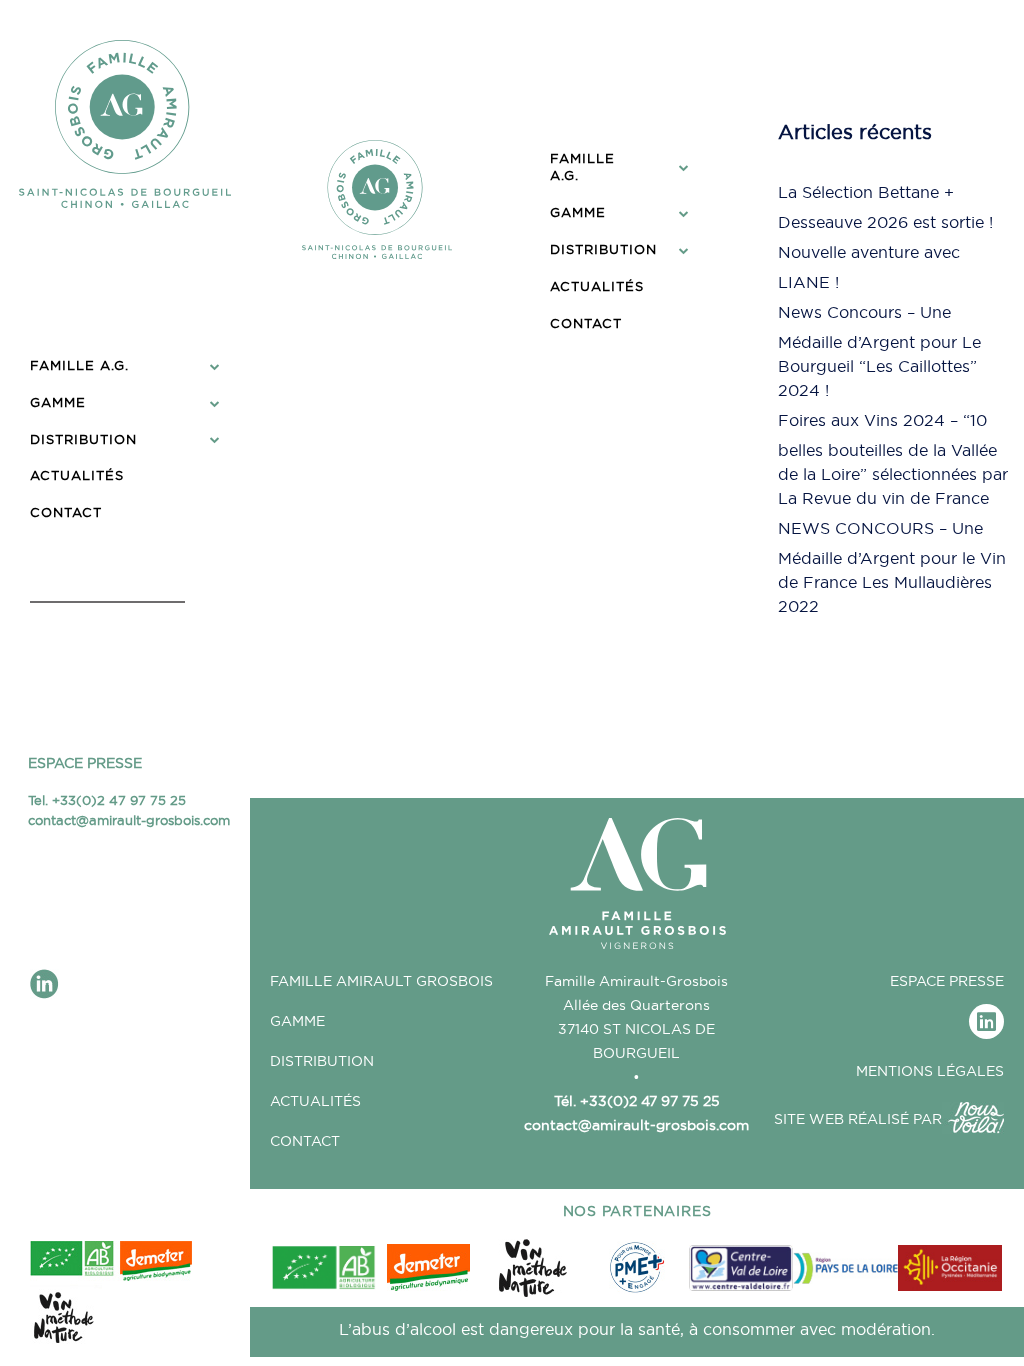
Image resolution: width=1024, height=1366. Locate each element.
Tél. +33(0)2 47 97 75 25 (637, 1101)
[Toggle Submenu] (215, 365)
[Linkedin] (986, 1021)
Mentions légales (930, 1071)
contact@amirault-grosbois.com (129, 820)
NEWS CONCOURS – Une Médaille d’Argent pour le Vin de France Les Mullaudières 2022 (892, 567)
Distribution (322, 1061)
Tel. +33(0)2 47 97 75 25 (107, 800)
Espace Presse (85, 763)
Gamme (297, 1021)
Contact (305, 1141)
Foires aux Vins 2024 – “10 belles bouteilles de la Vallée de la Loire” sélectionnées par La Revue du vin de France (893, 459)
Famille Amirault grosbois (381, 981)
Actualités (315, 1101)
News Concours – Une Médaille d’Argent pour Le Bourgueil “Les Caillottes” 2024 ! (879, 351)
